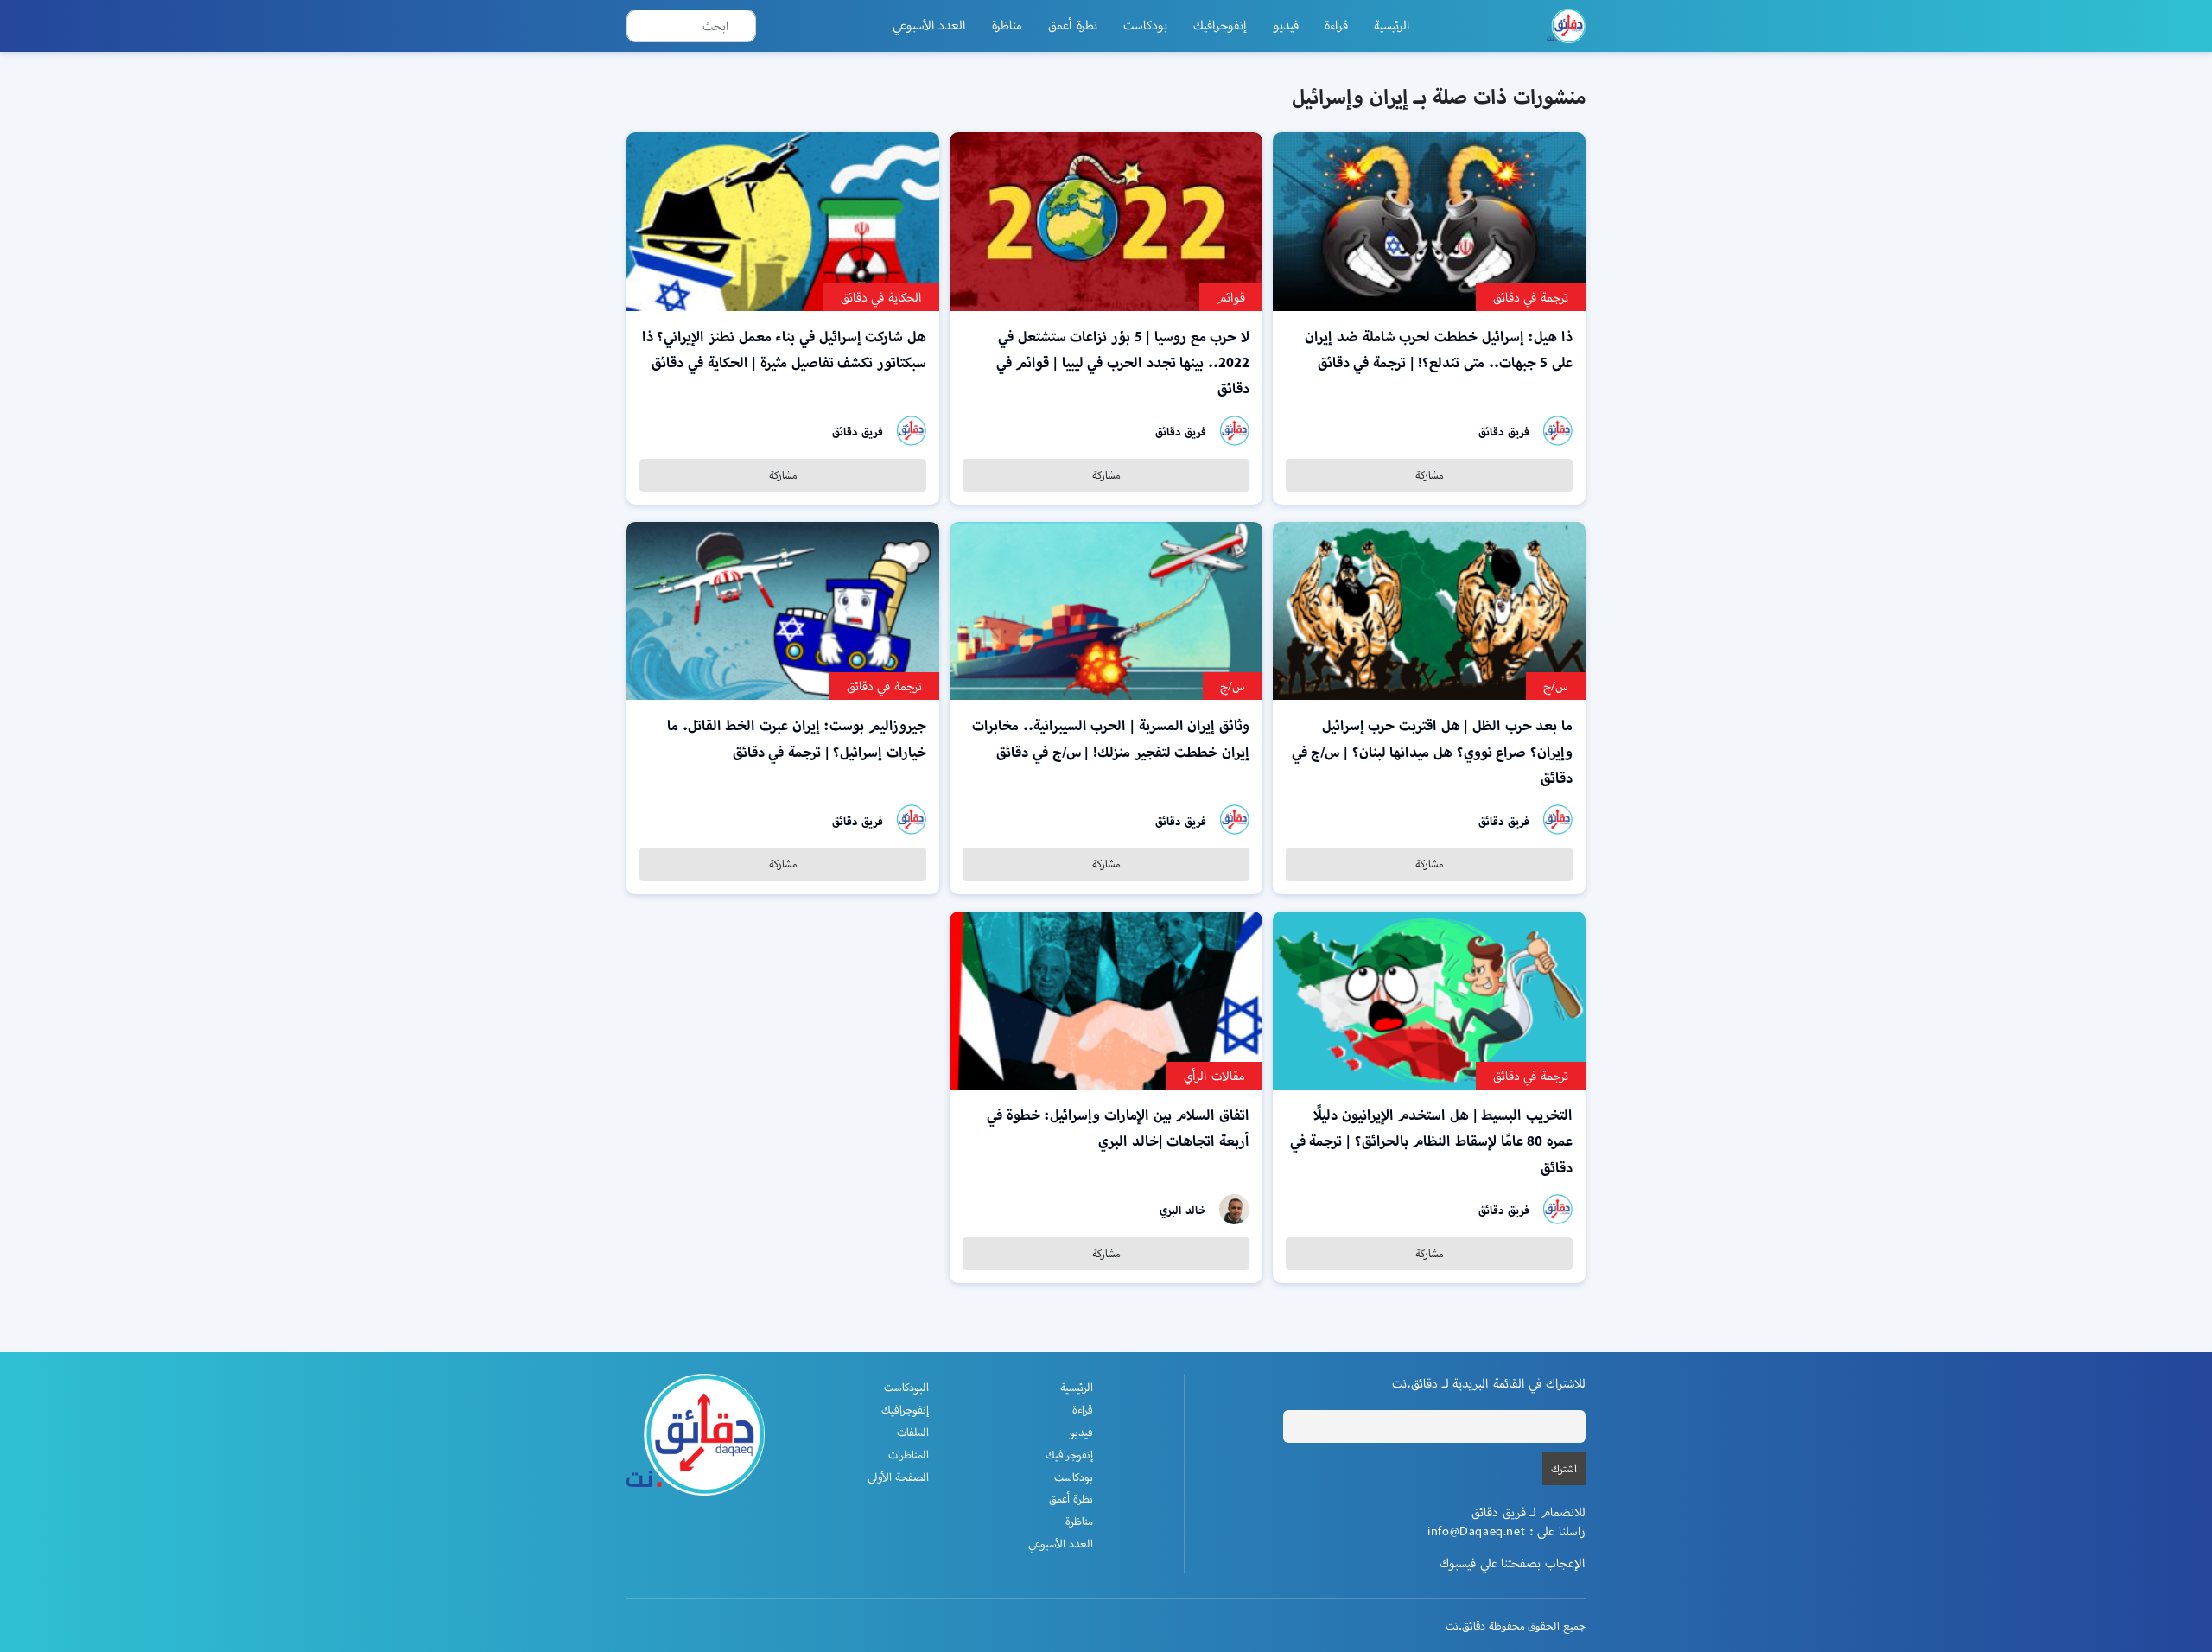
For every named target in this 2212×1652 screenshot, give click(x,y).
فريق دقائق (1504, 432)
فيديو (1286, 25)
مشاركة (1430, 475)
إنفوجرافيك (1220, 25)
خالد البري (1183, 1210)
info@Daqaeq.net (1476, 1531)
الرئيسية (1392, 25)
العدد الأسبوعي (930, 25)
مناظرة (1007, 25)
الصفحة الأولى (898, 1477)
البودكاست (906, 1387)
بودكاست (1145, 25)
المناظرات (909, 1455)
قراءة (1336, 25)
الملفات (913, 1432)
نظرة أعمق (1073, 25)
